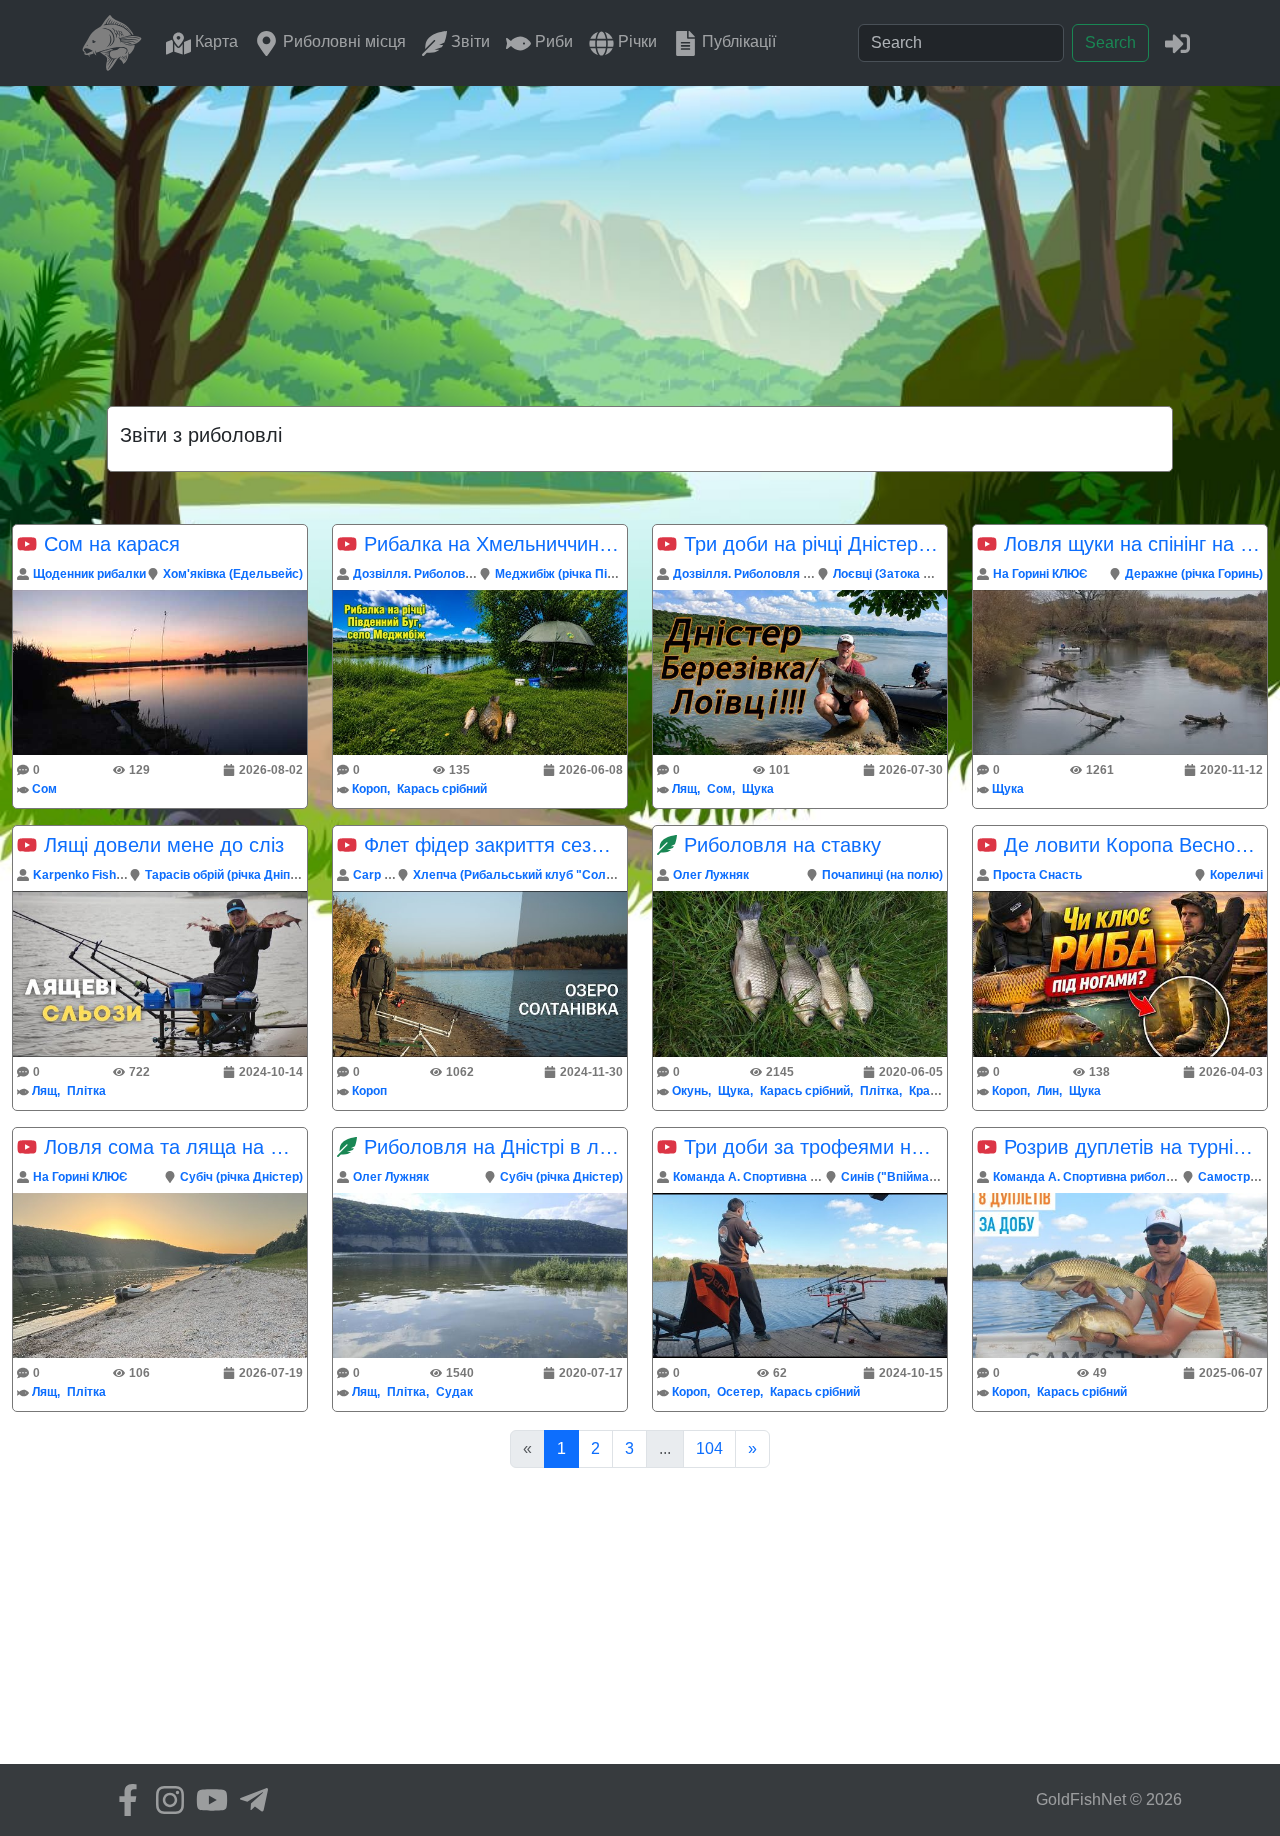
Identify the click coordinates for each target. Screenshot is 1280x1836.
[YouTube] (207, 1800)
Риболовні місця (342, 41)
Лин (1048, 1091)
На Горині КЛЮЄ (1040, 574)
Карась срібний (442, 789)
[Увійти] (1177, 42)
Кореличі (1236, 875)
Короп (369, 789)
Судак (454, 1392)
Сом (44, 789)
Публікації (737, 41)
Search (1110, 42)
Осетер (738, 1392)
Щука (758, 789)
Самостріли (1233, 1177)
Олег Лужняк (711, 875)
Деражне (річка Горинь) (1194, 574)
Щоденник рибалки (89, 574)
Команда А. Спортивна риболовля (774, 1177)
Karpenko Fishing (83, 875)
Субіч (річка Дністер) (241, 1177)
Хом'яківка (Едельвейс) (233, 574)
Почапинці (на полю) (882, 875)
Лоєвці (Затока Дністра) (903, 574)
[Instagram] (165, 1800)
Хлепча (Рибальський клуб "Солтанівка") (536, 875)
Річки (635, 41)
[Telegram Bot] (249, 1800)
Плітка (86, 1091)
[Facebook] (123, 1800)
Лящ (684, 789)
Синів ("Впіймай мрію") (909, 1177)
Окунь (690, 1091)
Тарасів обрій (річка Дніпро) (226, 875)
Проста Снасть (1037, 875)
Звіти (468, 41)
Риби (552, 41)
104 (709, 1448)
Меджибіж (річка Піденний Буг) (586, 574)
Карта (214, 41)
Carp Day (380, 875)
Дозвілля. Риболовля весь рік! (443, 574)
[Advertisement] (640, 236)
